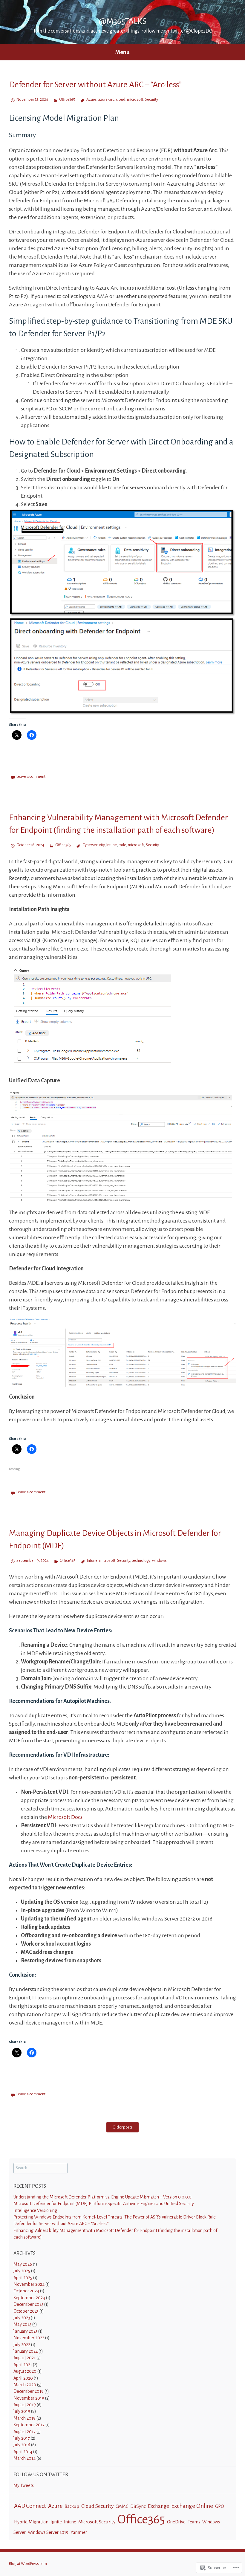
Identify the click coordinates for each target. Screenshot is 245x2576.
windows (159, 1561)
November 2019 (29, 2398)
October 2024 (26, 2291)
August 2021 (24, 2358)
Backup (72, 2506)
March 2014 (24, 2458)
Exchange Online (192, 2506)
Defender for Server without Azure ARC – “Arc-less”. (96, 85)
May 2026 (23, 2264)
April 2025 (23, 2278)
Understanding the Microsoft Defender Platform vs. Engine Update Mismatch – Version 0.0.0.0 (102, 2197)
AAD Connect (30, 2506)
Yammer (79, 2532)
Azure (91, 100)
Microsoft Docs (65, 1817)
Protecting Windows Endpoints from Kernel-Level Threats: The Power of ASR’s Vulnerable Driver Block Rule (115, 2217)
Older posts (123, 2127)
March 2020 (25, 2385)
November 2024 (29, 2284)
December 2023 (28, 2304)
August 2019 (25, 2405)
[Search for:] (40, 2168)
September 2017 (29, 2425)
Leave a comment (31, 777)
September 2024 (29, 2298)
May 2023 (22, 2324)
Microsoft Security (97, 2522)
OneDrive (176, 2522)
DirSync (138, 2506)
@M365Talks (123, 21)
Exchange (159, 2506)
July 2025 (22, 2271)
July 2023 (22, 2318)
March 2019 (24, 2418)
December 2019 (29, 2391)
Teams (194, 2522)
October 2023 (26, 2311)
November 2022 (29, 2338)
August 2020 (25, 2371)
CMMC (122, 2506)
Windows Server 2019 (48, 2532)
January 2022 (26, 2351)
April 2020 (23, 2378)
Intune (112, 845)
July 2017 (22, 2438)
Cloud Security (97, 2506)
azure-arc (106, 100)
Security (151, 100)
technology (141, 1561)
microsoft (135, 100)
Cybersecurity (93, 845)
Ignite (56, 2522)
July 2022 (22, 2345)
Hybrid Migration (31, 2522)
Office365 (67, 100)
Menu (122, 52)
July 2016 (22, 2445)
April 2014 (23, 2452)
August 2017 (24, 2432)
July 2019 (22, 2411)
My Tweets (24, 2485)
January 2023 (25, 2331)
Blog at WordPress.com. (28, 2564)
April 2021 (23, 2365)
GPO (220, 2506)
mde (122, 845)
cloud (121, 100)
